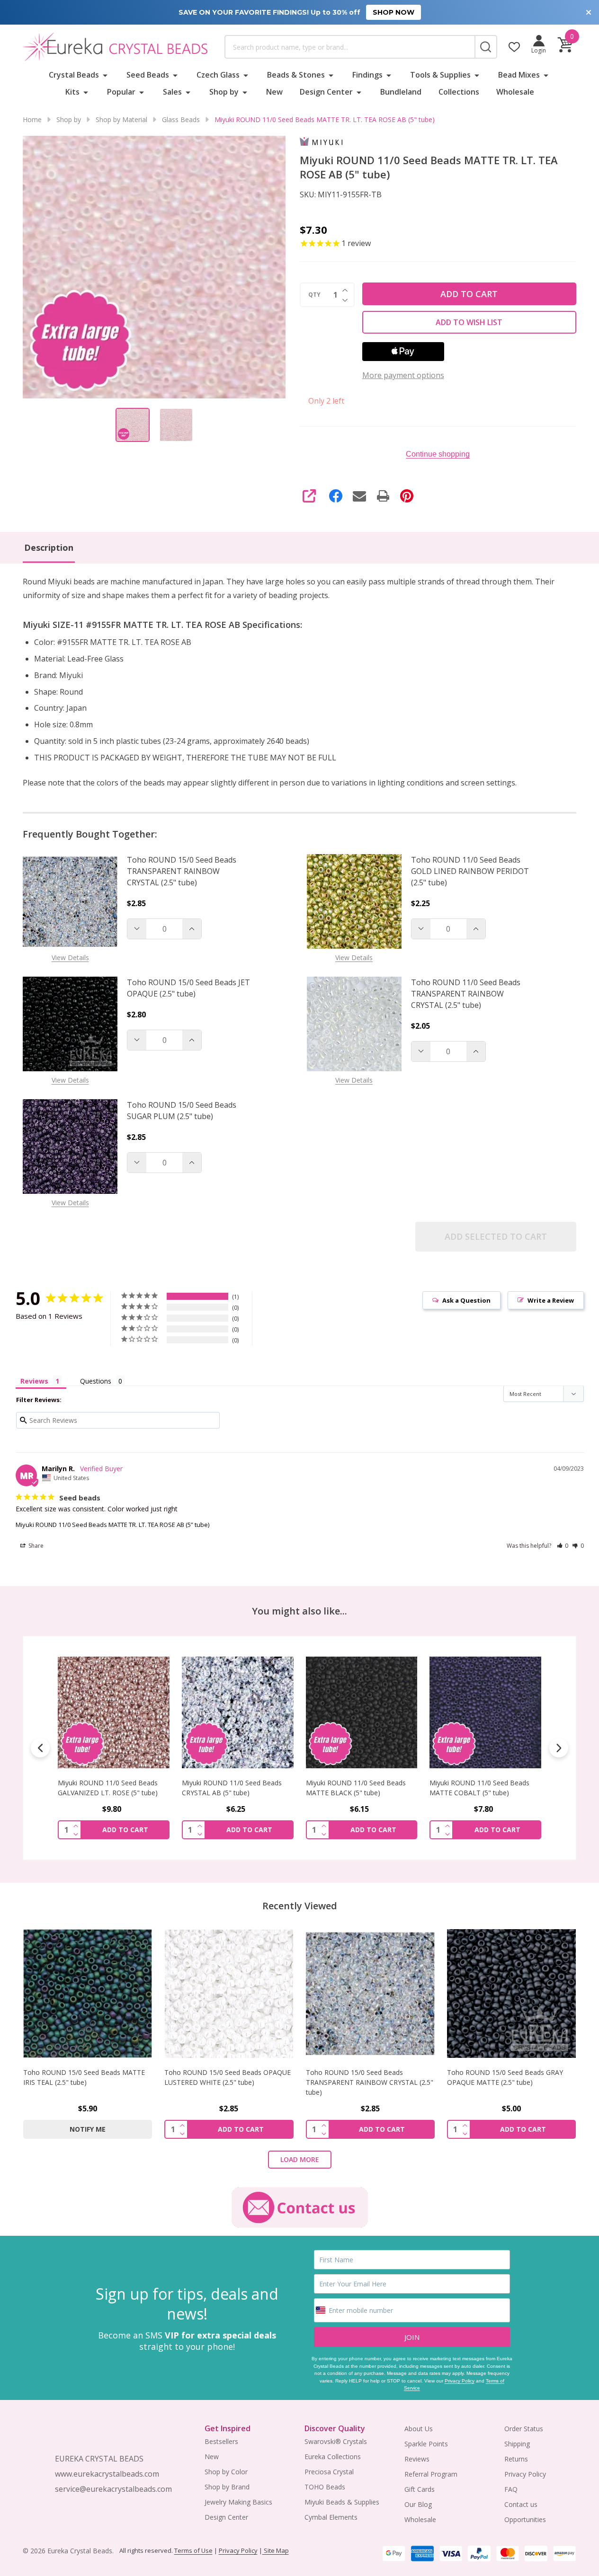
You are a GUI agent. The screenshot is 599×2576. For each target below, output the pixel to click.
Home (32, 119)
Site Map (276, 2550)
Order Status (524, 2429)
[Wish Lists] (514, 47)
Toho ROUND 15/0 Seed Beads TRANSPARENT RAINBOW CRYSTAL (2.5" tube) (182, 871)
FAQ (511, 2489)
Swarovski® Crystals (336, 2441)
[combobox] (350, 47)
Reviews (417, 2459)
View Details (70, 957)
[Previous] (40, 1748)
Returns (516, 2459)
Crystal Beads (74, 75)
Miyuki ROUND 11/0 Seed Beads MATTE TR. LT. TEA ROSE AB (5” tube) (112, 1525)
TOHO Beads (325, 2487)
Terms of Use (193, 2550)
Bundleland (401, 92)
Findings (367, 75)
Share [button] (35, 1546)
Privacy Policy (460, 2381)
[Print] (383, 496)
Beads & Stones (296, 75)
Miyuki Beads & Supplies (342, 2502)
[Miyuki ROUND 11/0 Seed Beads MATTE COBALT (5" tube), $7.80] (362, 1712)
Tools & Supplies (440, 75)
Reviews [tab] (34, 1381)
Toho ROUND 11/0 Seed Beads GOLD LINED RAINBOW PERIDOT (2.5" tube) (470, 871)
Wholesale (515, 92)
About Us (419, 2429)
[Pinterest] (407, 496)
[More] (105, 75)
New (274, 92)
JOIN (412, 2337)
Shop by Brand (227, 2487)
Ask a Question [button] (466, 1300)
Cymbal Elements (331, 2517)
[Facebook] (336, 496)
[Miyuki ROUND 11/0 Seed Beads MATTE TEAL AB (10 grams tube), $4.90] (485, 1712)
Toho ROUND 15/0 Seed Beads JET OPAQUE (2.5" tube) (188, 988)
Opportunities (525, 2519)
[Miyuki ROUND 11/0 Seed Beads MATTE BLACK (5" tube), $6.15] (238, 1712)
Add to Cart (469, 294)
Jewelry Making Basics (238, 2502)
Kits (72, 92)
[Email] (359, 496)
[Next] (559, 1748)
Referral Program (431, 2474)
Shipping (517, 2444)
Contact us (521, 2504)
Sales (172, 92)
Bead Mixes (519, 75)
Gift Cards (420, 2489)
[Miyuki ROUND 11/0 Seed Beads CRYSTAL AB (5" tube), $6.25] (114, 1712)
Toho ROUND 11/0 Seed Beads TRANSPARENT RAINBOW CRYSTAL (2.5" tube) (466, 994)
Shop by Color (226, 2472)
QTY (314, 295)
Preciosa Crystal (329, 2472)
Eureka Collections (333, 2457)
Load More (300, 2159)
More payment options (403, 375)
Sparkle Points (426, 2444)
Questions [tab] (96, 1381)
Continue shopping (438, 454)
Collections (459, 92)
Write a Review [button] (551, 1300)
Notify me (88, 2129)
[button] (563, 1546)
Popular (121, 92)
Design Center (326, 92)
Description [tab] (49, 547)
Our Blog (418, 2504)
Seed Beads (148, 75)
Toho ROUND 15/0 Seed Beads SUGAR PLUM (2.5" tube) (182, 1111)
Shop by (224, 92)
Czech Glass (218, 75)
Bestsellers (221, 2441)
